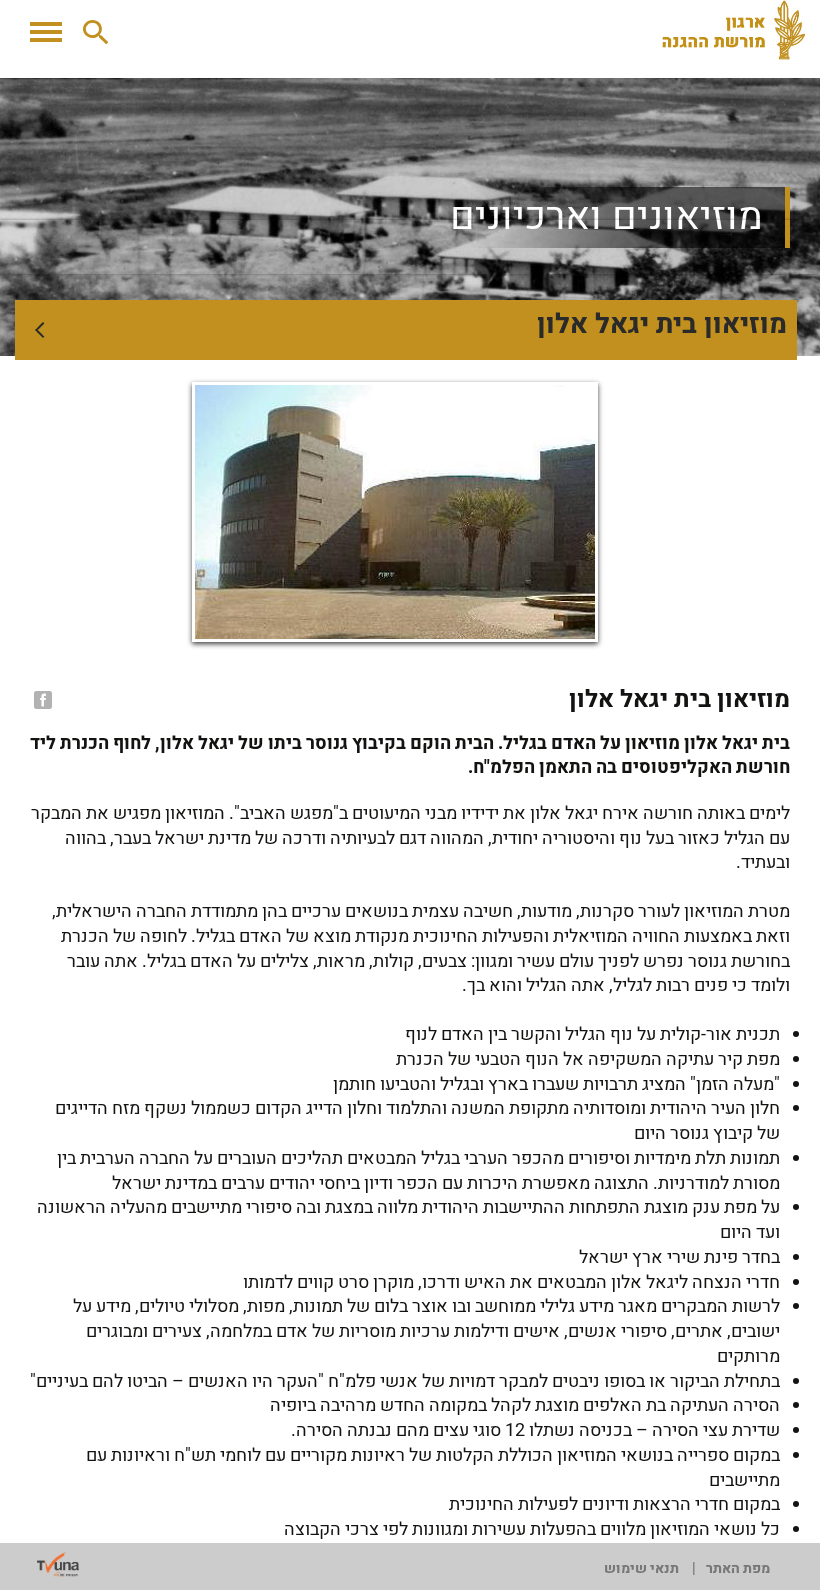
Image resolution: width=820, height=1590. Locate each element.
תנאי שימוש (641, 1568)
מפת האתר (738, 1568)
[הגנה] (741, 30)
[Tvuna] (58, 1565)
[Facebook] (41, 700)
